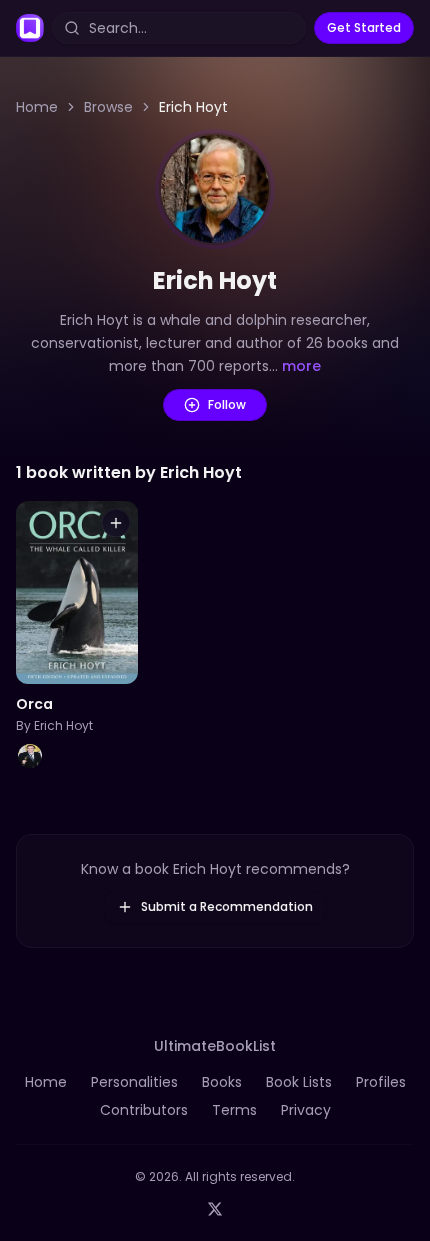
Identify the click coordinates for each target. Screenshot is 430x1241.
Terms (234, 1110)
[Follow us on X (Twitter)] (215, 1209)
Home (37, 107)
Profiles (381, 1082)
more (301, 366)
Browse (108, 107)
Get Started (364, 27)
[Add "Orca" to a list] (116, 523)
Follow (227, 404)
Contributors (144, 1110)
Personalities (134, 1082)
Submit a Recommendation (227, 906)
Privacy (306, 1110)
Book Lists (299, 1082)
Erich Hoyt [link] (193, 107)
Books (222, 1082)
